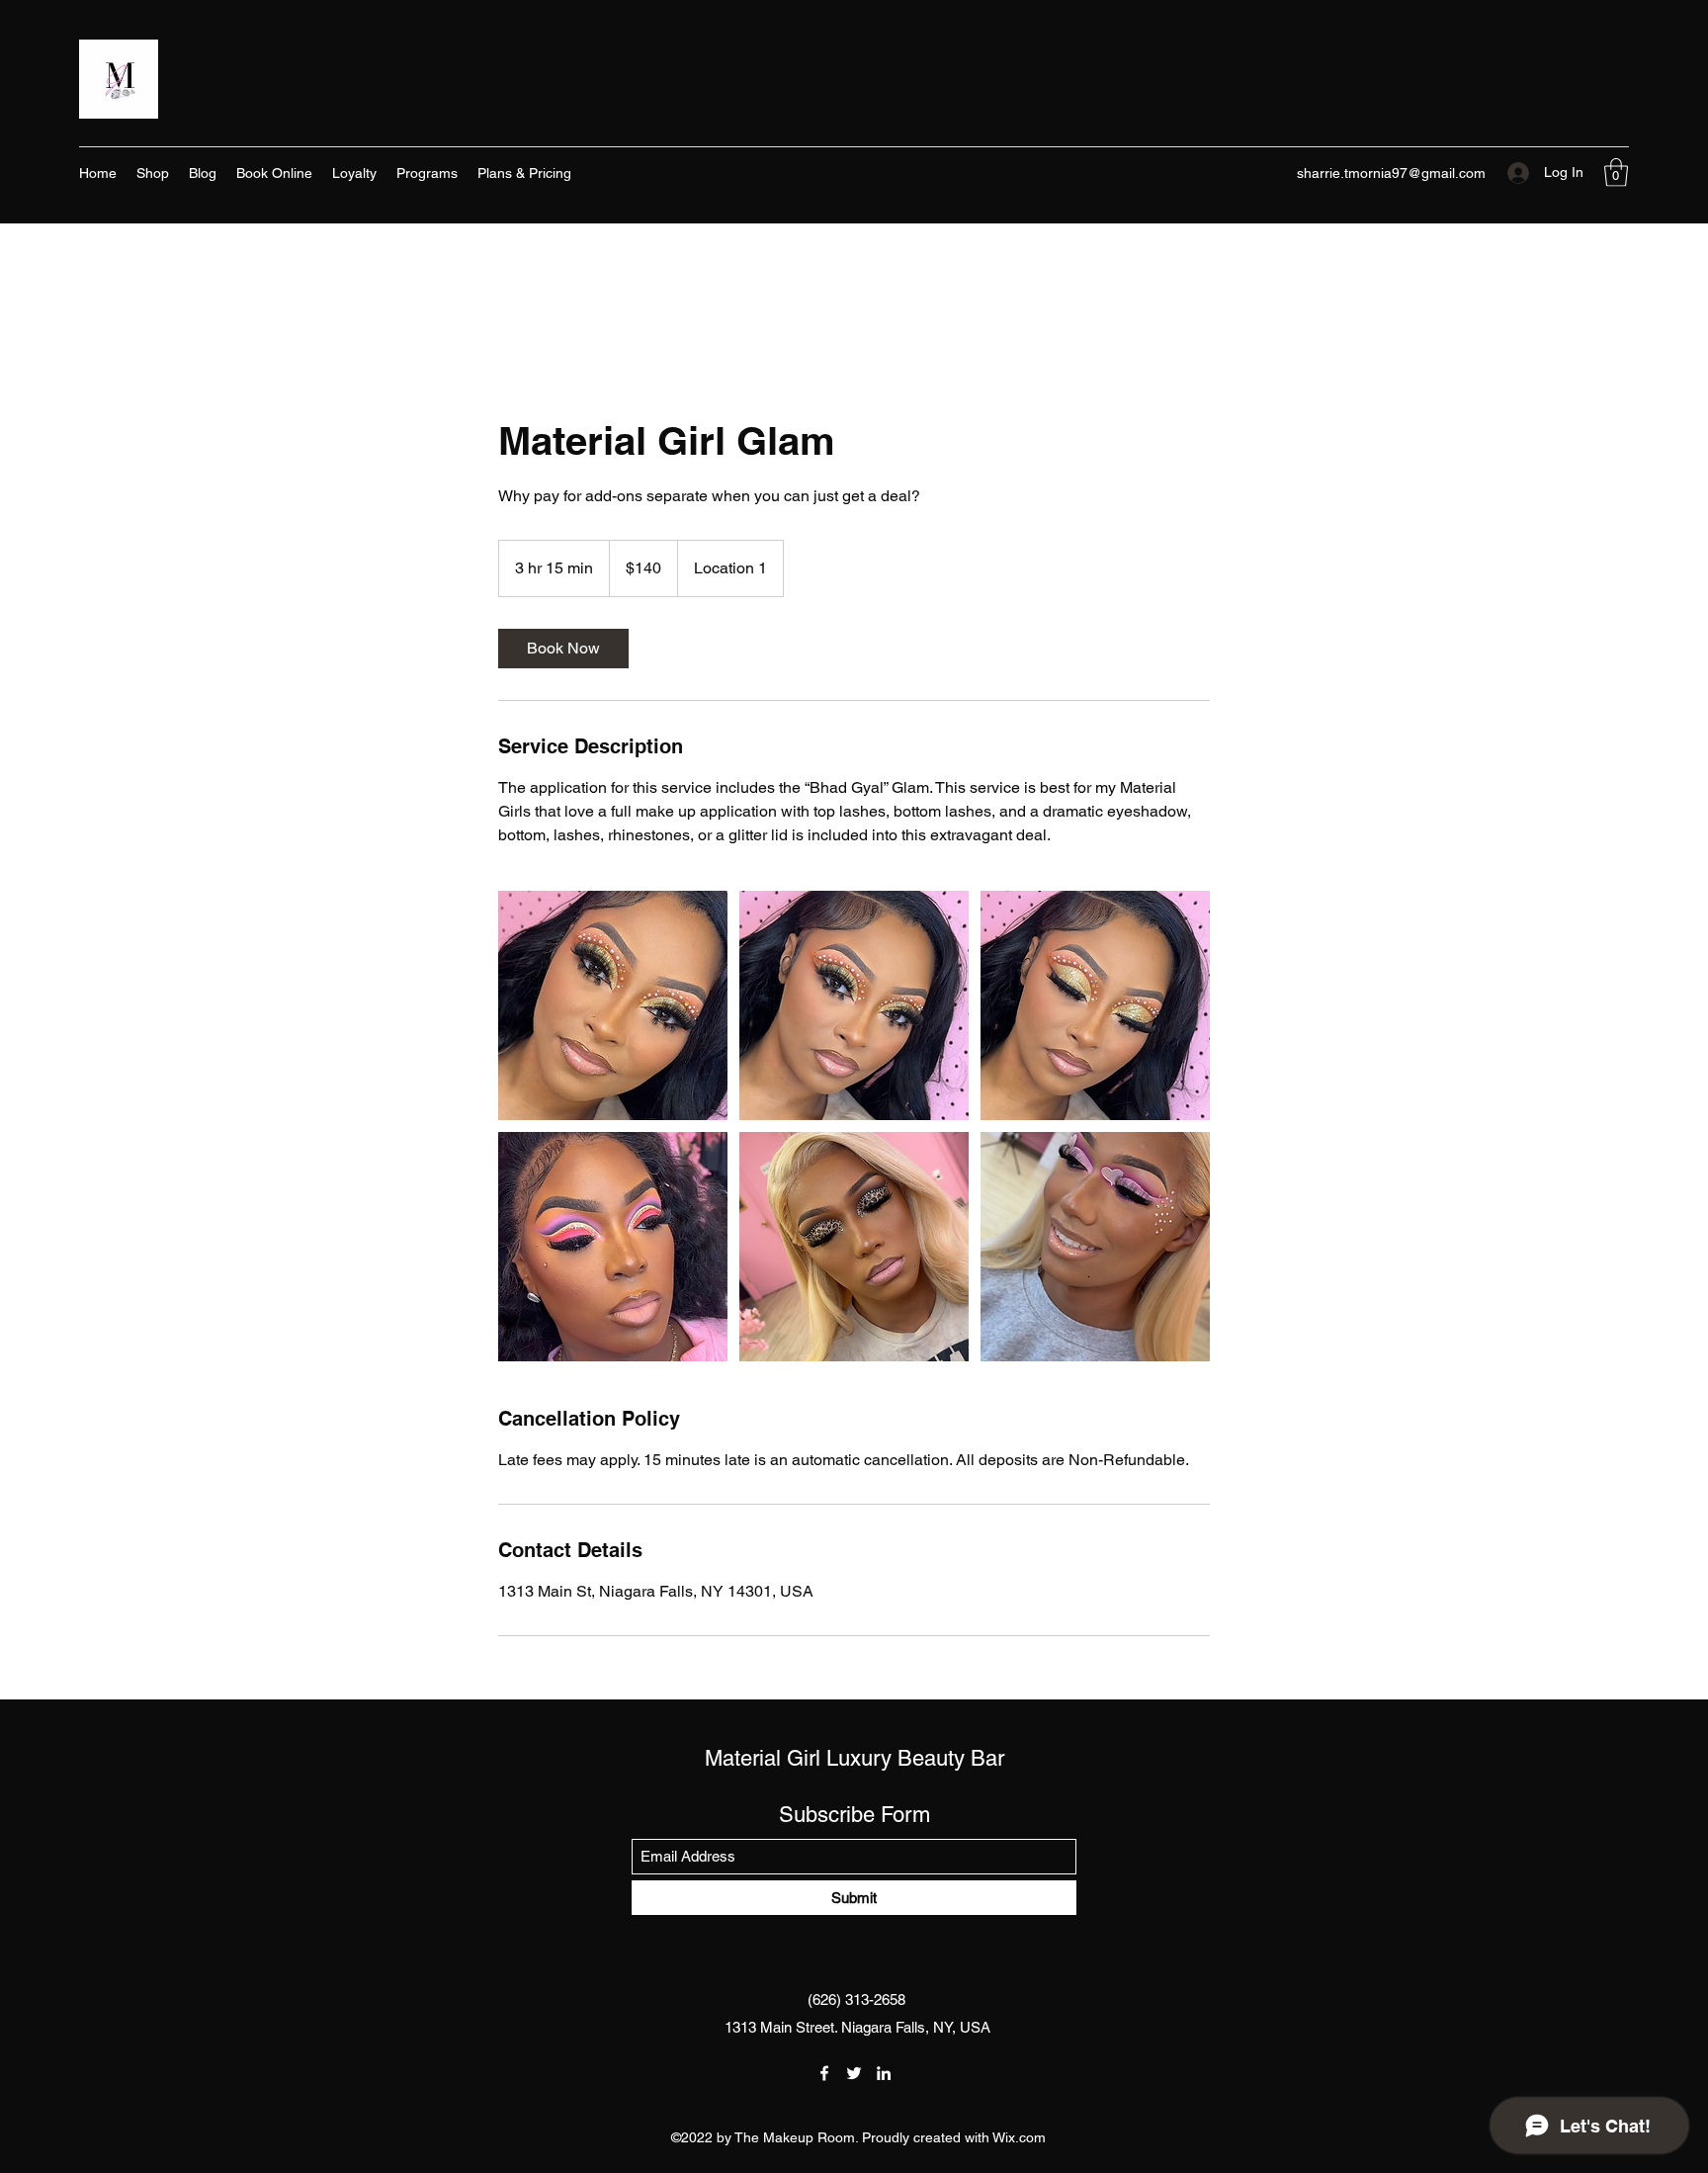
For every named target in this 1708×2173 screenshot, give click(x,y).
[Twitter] (854, 2073)
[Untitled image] (613, 1005)
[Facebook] (824, 2073)
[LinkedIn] (884, 2073)
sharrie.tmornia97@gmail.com (1391, 173)
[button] (1616, 173)
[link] (563, 649)
